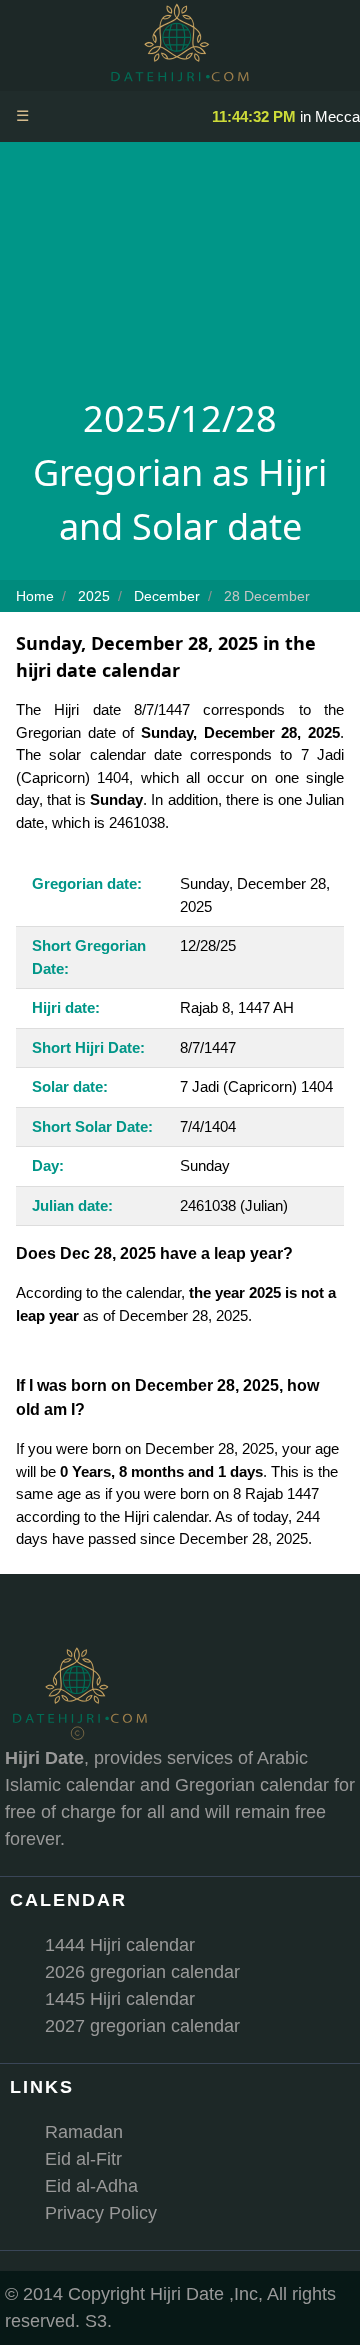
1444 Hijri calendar (120, 1945)
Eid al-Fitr (83, 2159)
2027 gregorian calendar (142, 2026)
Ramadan (84, 2132)
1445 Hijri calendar (120, 1999)
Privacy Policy (101, 2213)
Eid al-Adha (91, 2186)
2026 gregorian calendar (142, 1972)
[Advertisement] (180, 275)
